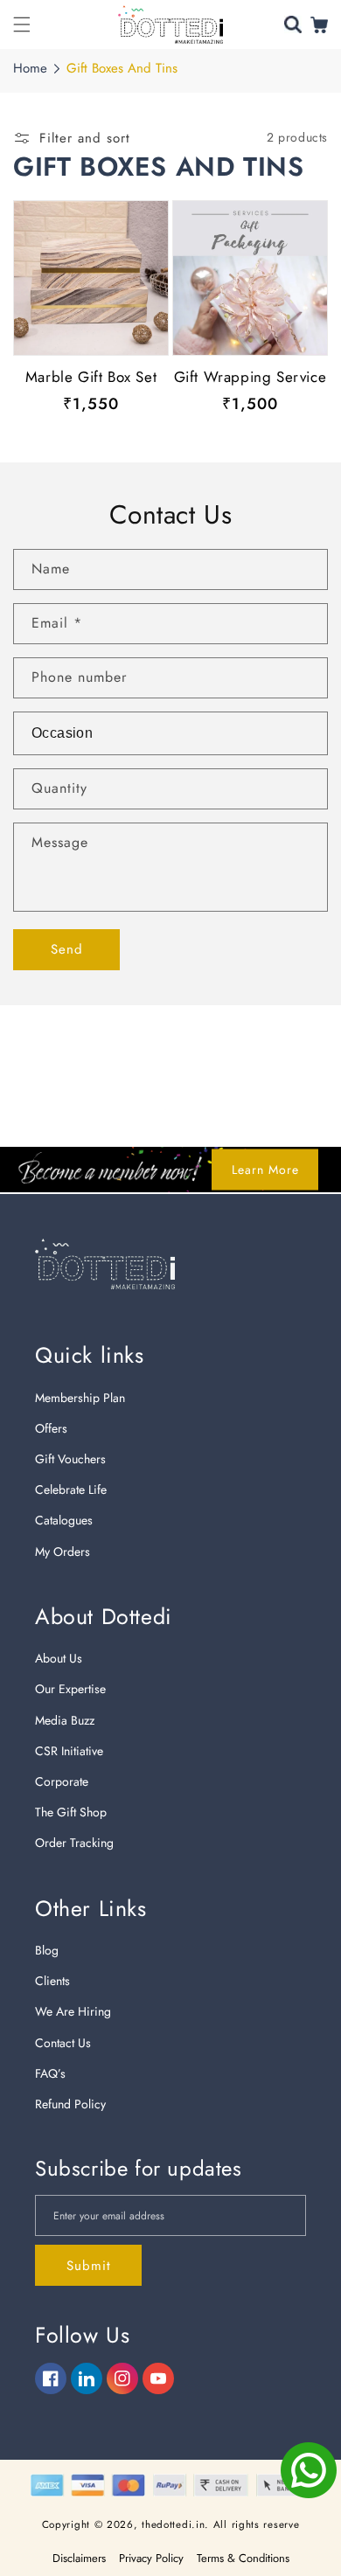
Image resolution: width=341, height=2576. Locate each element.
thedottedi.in (173, 2524)
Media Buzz (65, 1720)
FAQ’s (50, 2073)
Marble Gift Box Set (91, 377)
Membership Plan (80, 1398)
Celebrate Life (71, 1489)
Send (67, 949)
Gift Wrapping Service (251, 377)
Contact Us (63, 2043)
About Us (59, 1658)
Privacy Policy (151, 2558)
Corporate (62, 1781)
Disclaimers (79, 2558)
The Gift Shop (71, 1812)
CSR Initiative (69, 1751)
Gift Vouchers (70, 1459)
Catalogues (64, 1520)
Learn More (265, 1170)
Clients (52, 1981)
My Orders (63, 1552)
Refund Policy (70, 2104)
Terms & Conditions (243, 2558)
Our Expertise (70, 1689)
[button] (22, 24)
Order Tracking (74, 1843)
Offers (51, 1428)
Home (30, 68)
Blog (47, 1950)
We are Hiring (73, 2011)
